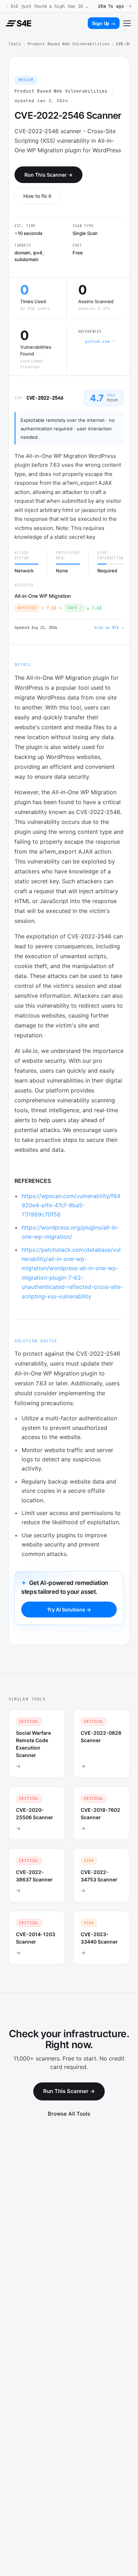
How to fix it (37, 196)
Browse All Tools (69, 2114)
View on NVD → (109, 628)
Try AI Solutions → (69, 1610)
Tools (15, 44)
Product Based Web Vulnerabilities (68, 44)
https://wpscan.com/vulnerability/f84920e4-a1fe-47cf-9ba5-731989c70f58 (71, 1205)
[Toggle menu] (127, 23)
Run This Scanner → (48, 175)
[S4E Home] (18, 23)
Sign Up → (104, 23)
